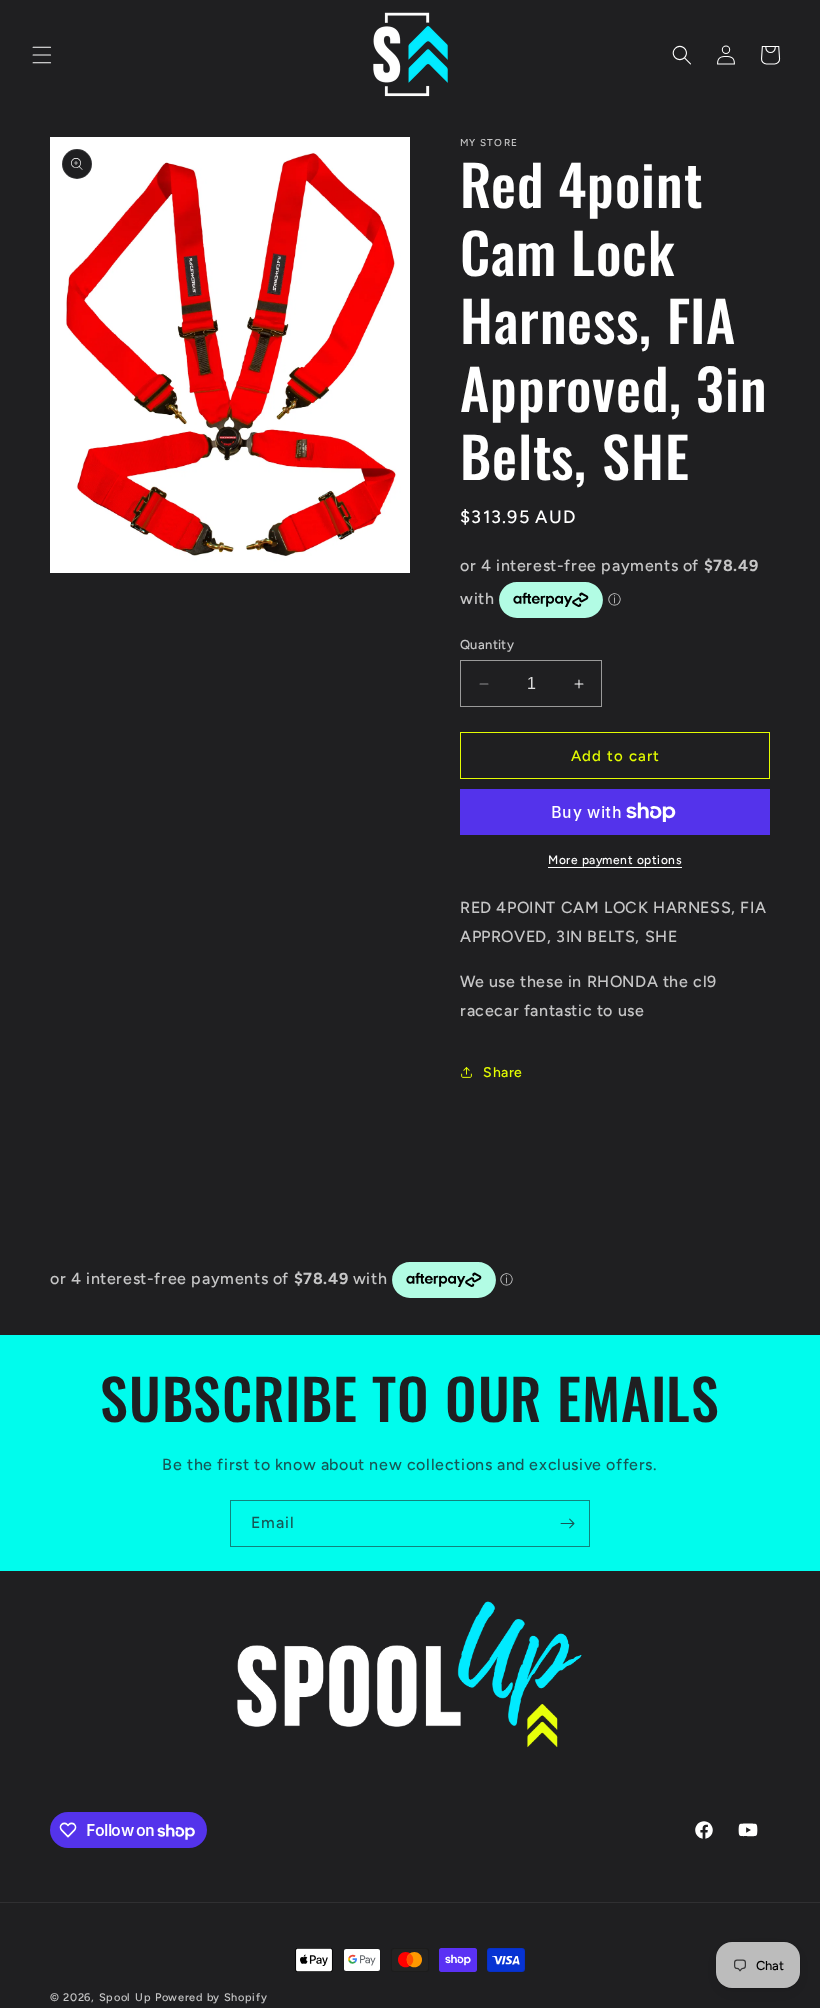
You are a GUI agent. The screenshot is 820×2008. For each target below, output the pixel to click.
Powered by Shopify (211, 1997)
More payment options (615, 860)
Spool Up (125, 1997)
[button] (42, 55)
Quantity (487, 644)
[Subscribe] (567, 1523)
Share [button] (503, 1072)
